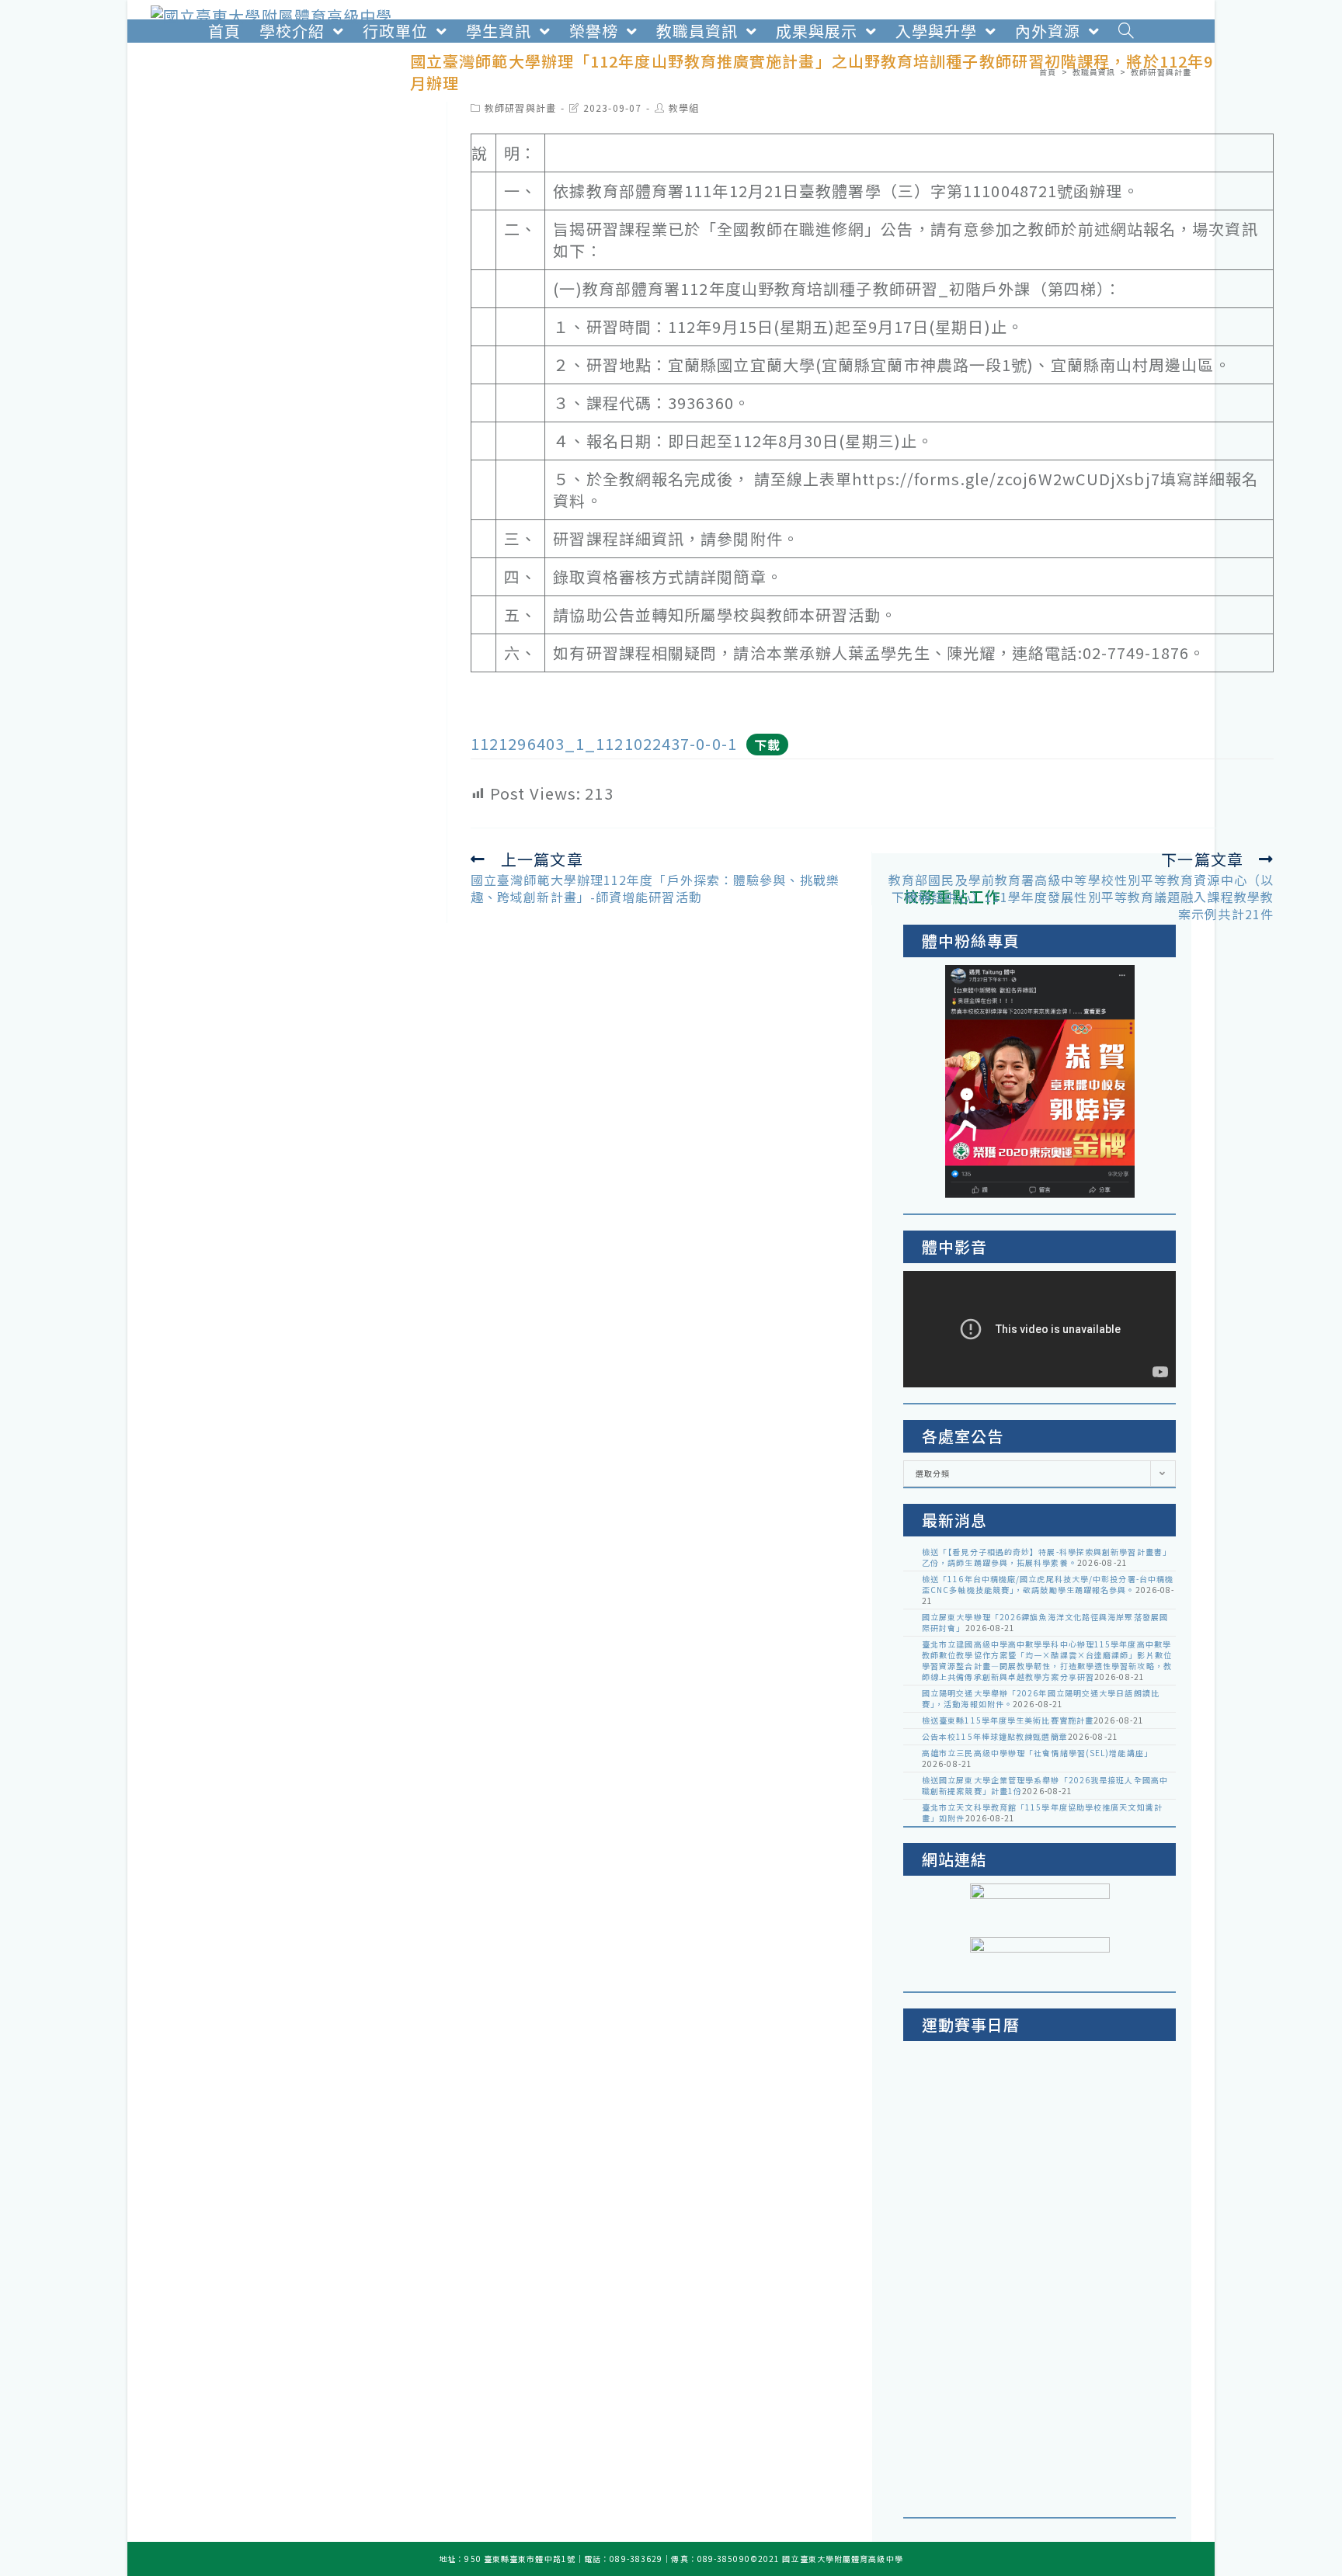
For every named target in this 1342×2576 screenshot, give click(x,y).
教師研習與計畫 (520, 108)
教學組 (684, 108)
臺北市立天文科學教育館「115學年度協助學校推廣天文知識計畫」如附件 (1042, 1812)
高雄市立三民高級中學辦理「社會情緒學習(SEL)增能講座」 (1037, 1753)
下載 (767, 745)
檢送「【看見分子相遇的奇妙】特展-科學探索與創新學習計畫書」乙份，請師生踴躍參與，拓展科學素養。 (1046, 1557)
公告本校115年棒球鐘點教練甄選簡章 (995, 1736)
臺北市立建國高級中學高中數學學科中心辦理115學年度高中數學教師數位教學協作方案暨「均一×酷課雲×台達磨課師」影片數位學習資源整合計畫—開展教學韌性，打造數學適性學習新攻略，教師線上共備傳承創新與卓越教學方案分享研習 (1047, 1660)
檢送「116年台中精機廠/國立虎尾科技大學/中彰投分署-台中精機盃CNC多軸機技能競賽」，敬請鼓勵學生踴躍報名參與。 (1048, 1584)
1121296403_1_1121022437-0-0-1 (604, 743)
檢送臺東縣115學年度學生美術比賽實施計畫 (1008, 1720)
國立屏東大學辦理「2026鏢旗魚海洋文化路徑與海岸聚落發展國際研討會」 (1045, 1622)
